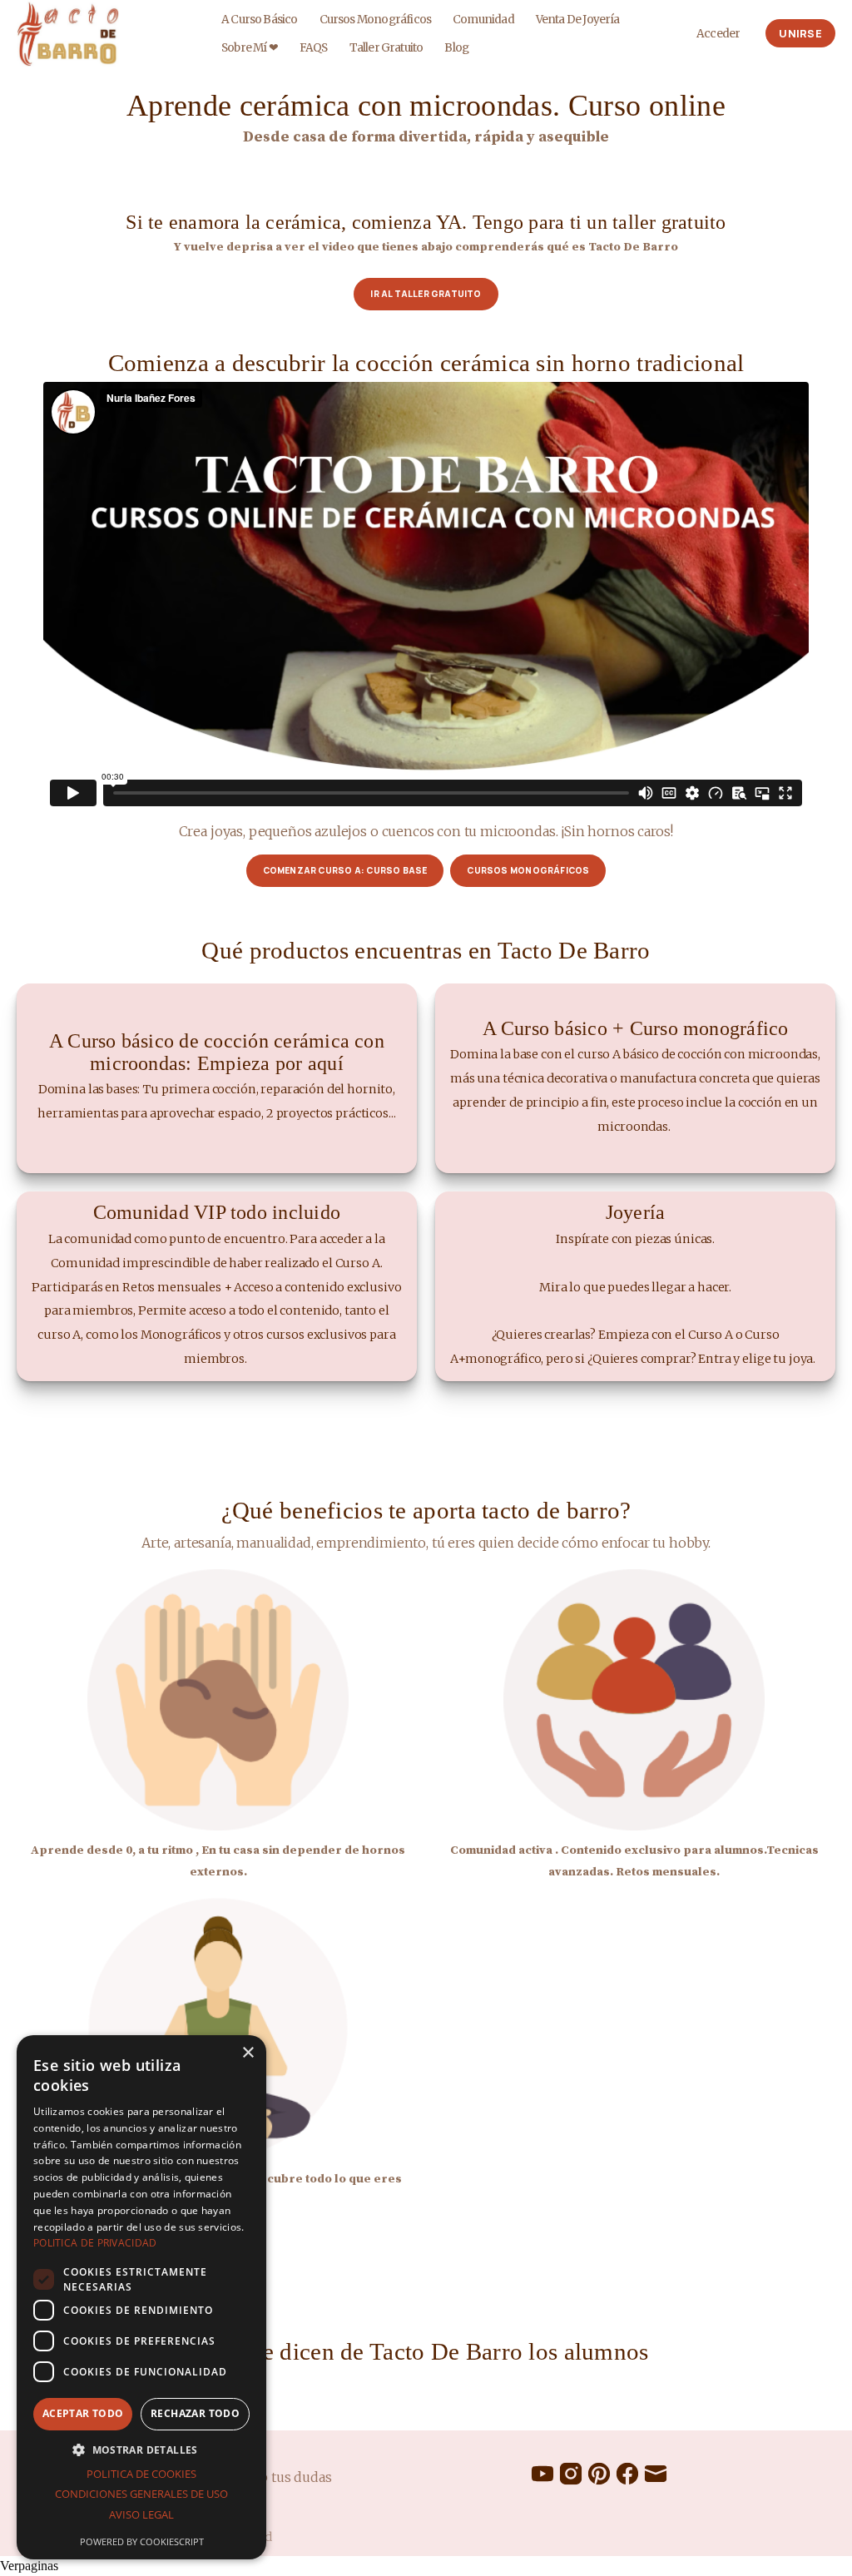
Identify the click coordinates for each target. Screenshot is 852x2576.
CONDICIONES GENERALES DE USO (141, 2494)
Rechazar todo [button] (195, 2413)
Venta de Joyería (578, 20)
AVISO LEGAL (141, 2514)
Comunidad (483, 20)
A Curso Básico (260, 20)
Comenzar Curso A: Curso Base (345, 870)
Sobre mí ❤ (250, 48)
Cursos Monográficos (376, 20)
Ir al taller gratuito (426, 294)
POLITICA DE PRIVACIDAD (95, 2243)
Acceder (718, 34)
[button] (141, 2450)
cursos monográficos (528, 870)
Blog (456, 48)
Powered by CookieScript (142, 2541)
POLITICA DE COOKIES (141, 2474)
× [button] (248, 2053)
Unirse (800, 33)
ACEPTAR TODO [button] (83, 2413)
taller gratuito (386, 48)
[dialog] (141, 2297)
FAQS (314, 48)
